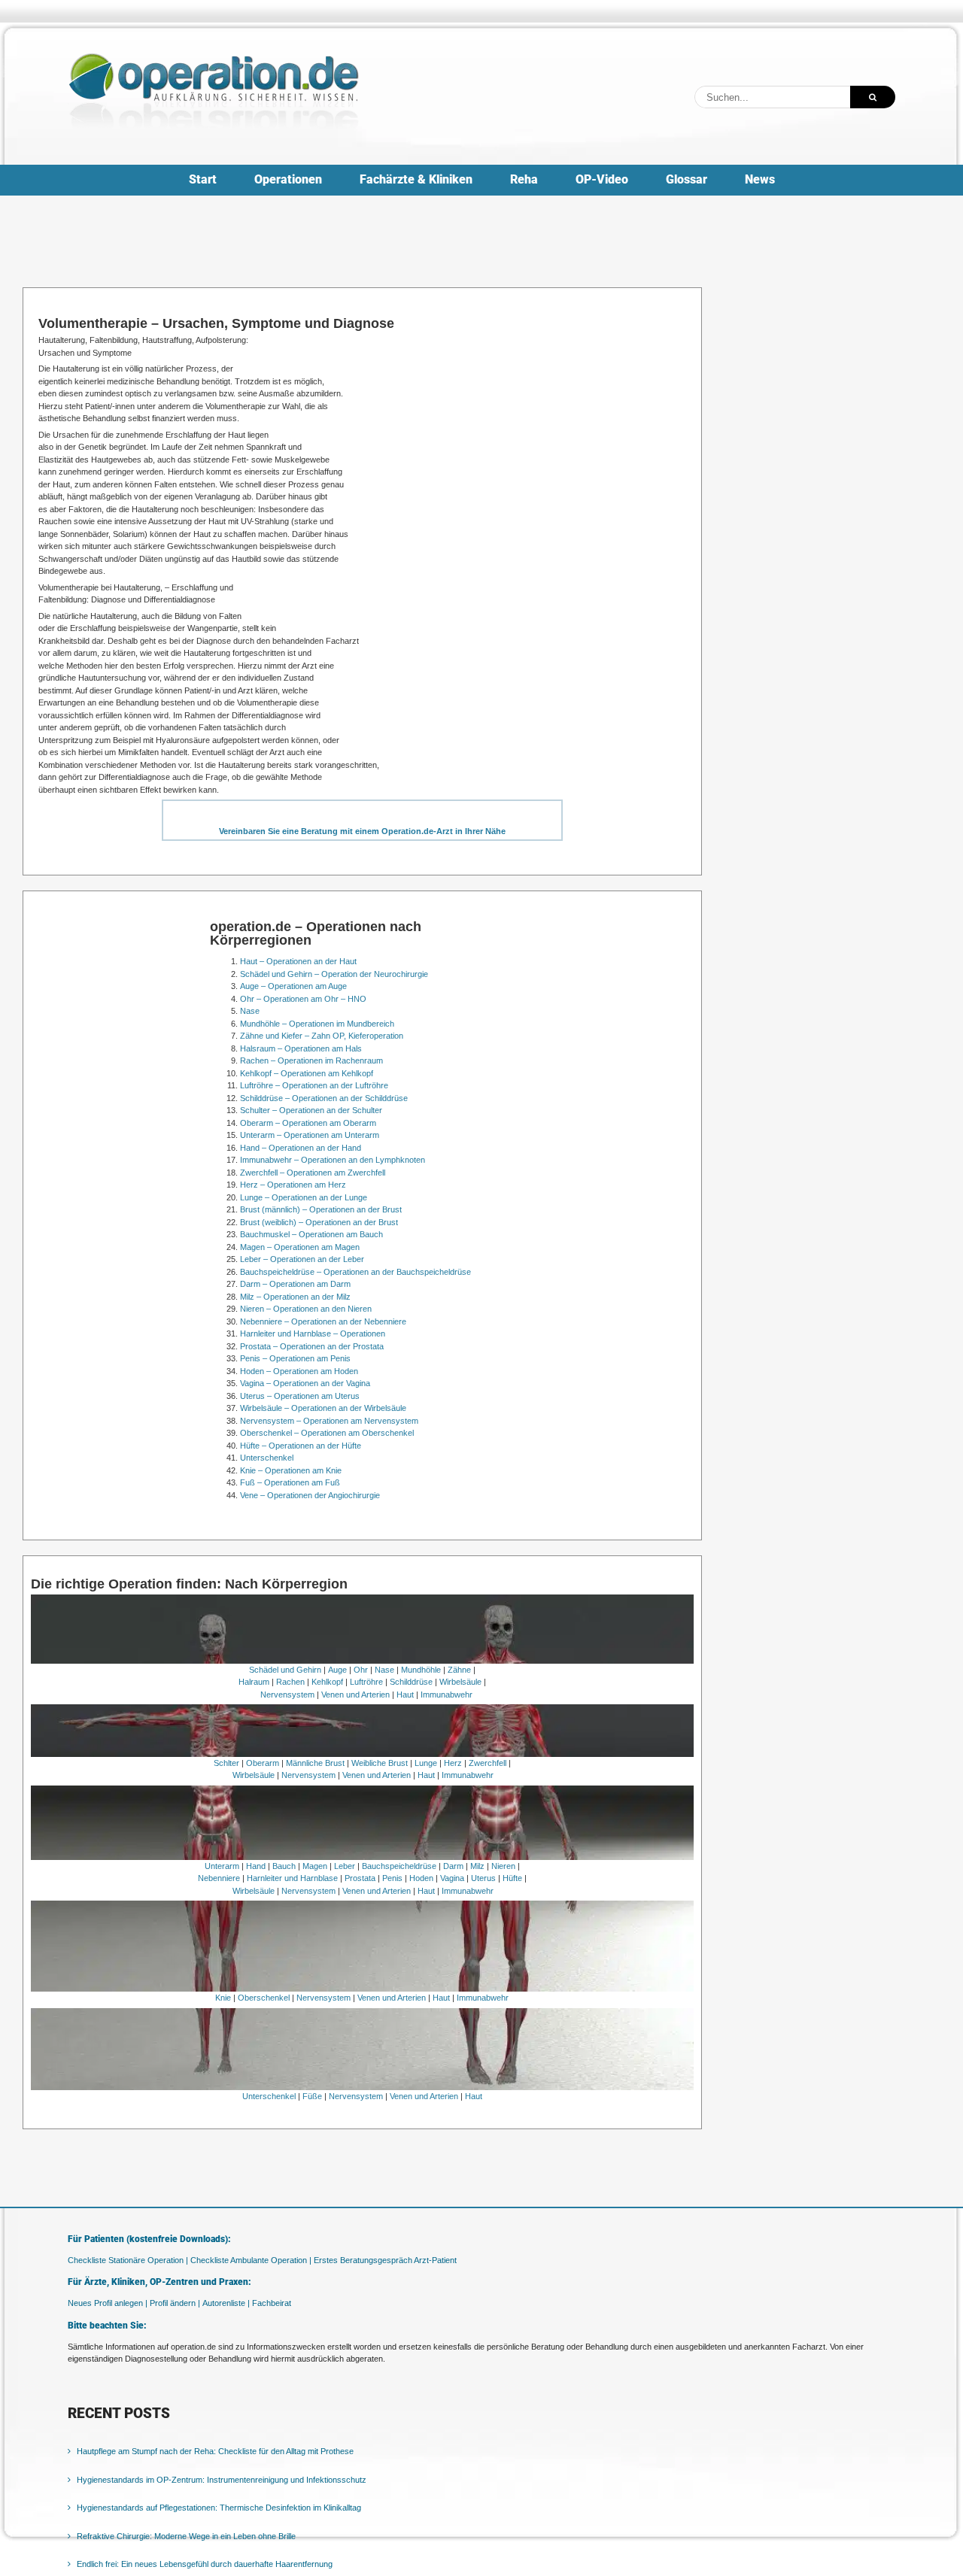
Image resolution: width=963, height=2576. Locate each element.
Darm (453, 1866)
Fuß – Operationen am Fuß (290, 1482)
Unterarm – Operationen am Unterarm (310, 1135)
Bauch (284, 1866)
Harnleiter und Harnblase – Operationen (313, 1334)
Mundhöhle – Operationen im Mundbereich (317, 1024)
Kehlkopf (327, 1682)
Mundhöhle (421, 1670)
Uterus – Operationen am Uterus (300, 1396)
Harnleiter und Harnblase (292, 1878)
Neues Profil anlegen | (108, 2303)
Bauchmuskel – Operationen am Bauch (311, 1234)
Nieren (503, 1866)
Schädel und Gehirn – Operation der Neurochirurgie (334, 974)
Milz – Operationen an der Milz (295, 1297)
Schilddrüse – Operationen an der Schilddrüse (324, 1098)
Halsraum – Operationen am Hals (301, 1048)
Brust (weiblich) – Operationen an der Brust (319, 1222)
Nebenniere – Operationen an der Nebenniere (323, 1321)
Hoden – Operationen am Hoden (299, 1371)
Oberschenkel (264, 1998)
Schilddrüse (411, 1682)
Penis (392, 1878)
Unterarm (222, 1866)
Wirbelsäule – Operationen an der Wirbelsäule (323, 1408)
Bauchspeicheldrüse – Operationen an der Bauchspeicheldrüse (355, 1272)
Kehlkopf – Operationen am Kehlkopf (307, 1073)
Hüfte (512, 1878)
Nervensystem (287, 1695)
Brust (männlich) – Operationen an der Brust (321, 1209)
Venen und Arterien (355, 1695)
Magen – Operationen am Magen (300, 1247)
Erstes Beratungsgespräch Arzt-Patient (385, 2260)
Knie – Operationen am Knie (291, 1470)
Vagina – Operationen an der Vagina (305, 1383)
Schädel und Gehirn (285, 1670)
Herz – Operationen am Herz (293, 1185)
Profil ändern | (175, 2303)
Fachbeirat (272, 2303)
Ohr (361, 1670)
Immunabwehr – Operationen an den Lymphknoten (333, 1160)
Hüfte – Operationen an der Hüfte (301, 1446)
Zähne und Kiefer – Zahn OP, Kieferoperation (322, 1036)
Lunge (426, 1763)
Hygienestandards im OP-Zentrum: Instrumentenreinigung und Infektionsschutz (222, 2480)
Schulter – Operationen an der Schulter (311, 1110)
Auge (337, 1670)
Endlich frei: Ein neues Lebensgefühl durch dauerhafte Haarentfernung (205, 2564)
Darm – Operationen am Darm (295, 1284)
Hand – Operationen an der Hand (301, 1148)
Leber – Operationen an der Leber (302, 1259)
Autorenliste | (226, 2303)
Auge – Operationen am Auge (293, 986)
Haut (405, 1695)
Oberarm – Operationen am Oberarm (308, 1123)
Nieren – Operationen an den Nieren (306, 1309)
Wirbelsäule (460, 1682)
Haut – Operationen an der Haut (298, 961)
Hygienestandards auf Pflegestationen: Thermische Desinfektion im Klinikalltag (219, 2508)
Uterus (483, 1878)
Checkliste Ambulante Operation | (251, 2260)
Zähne (459, 1670)
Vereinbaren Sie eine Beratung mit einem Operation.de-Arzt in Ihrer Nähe (362, 831)
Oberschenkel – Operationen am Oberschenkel (327, 1433)
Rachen (290, 1682)
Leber (345, 1866)
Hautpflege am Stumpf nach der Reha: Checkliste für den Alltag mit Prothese (215, 2451)
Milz (477, 1866)
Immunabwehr (447, 1695)
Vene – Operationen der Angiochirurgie (310, 1495)
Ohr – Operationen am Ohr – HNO (303, 999)
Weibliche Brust (380, 1763)
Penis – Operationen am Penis (295, 1358)
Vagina (452, 1878)
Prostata (360, 1878)
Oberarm (263, 1763)
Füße (312, 2096)
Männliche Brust (315, 1763)
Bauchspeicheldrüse (399, 1866)
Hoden (421, 1878)
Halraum (254, 1682)
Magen (315, 1866)
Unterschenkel (267, 1458)
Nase (250, 1011)
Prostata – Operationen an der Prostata (312, 1346)
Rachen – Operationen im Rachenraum (311, 1060)
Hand (256, 1866)
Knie (223, 1998)
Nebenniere (219, 1878)
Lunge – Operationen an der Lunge (304, 1197)
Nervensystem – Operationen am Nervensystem (329, 1421)
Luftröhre (366, 1682)
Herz (453, 1763)
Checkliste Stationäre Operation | (128, 2260)
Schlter (226, 1763)
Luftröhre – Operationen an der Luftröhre (314, 1085)
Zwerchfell (488, 1763)
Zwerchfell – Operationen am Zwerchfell (313, 1173)
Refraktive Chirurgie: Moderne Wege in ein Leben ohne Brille (186, 2536)
